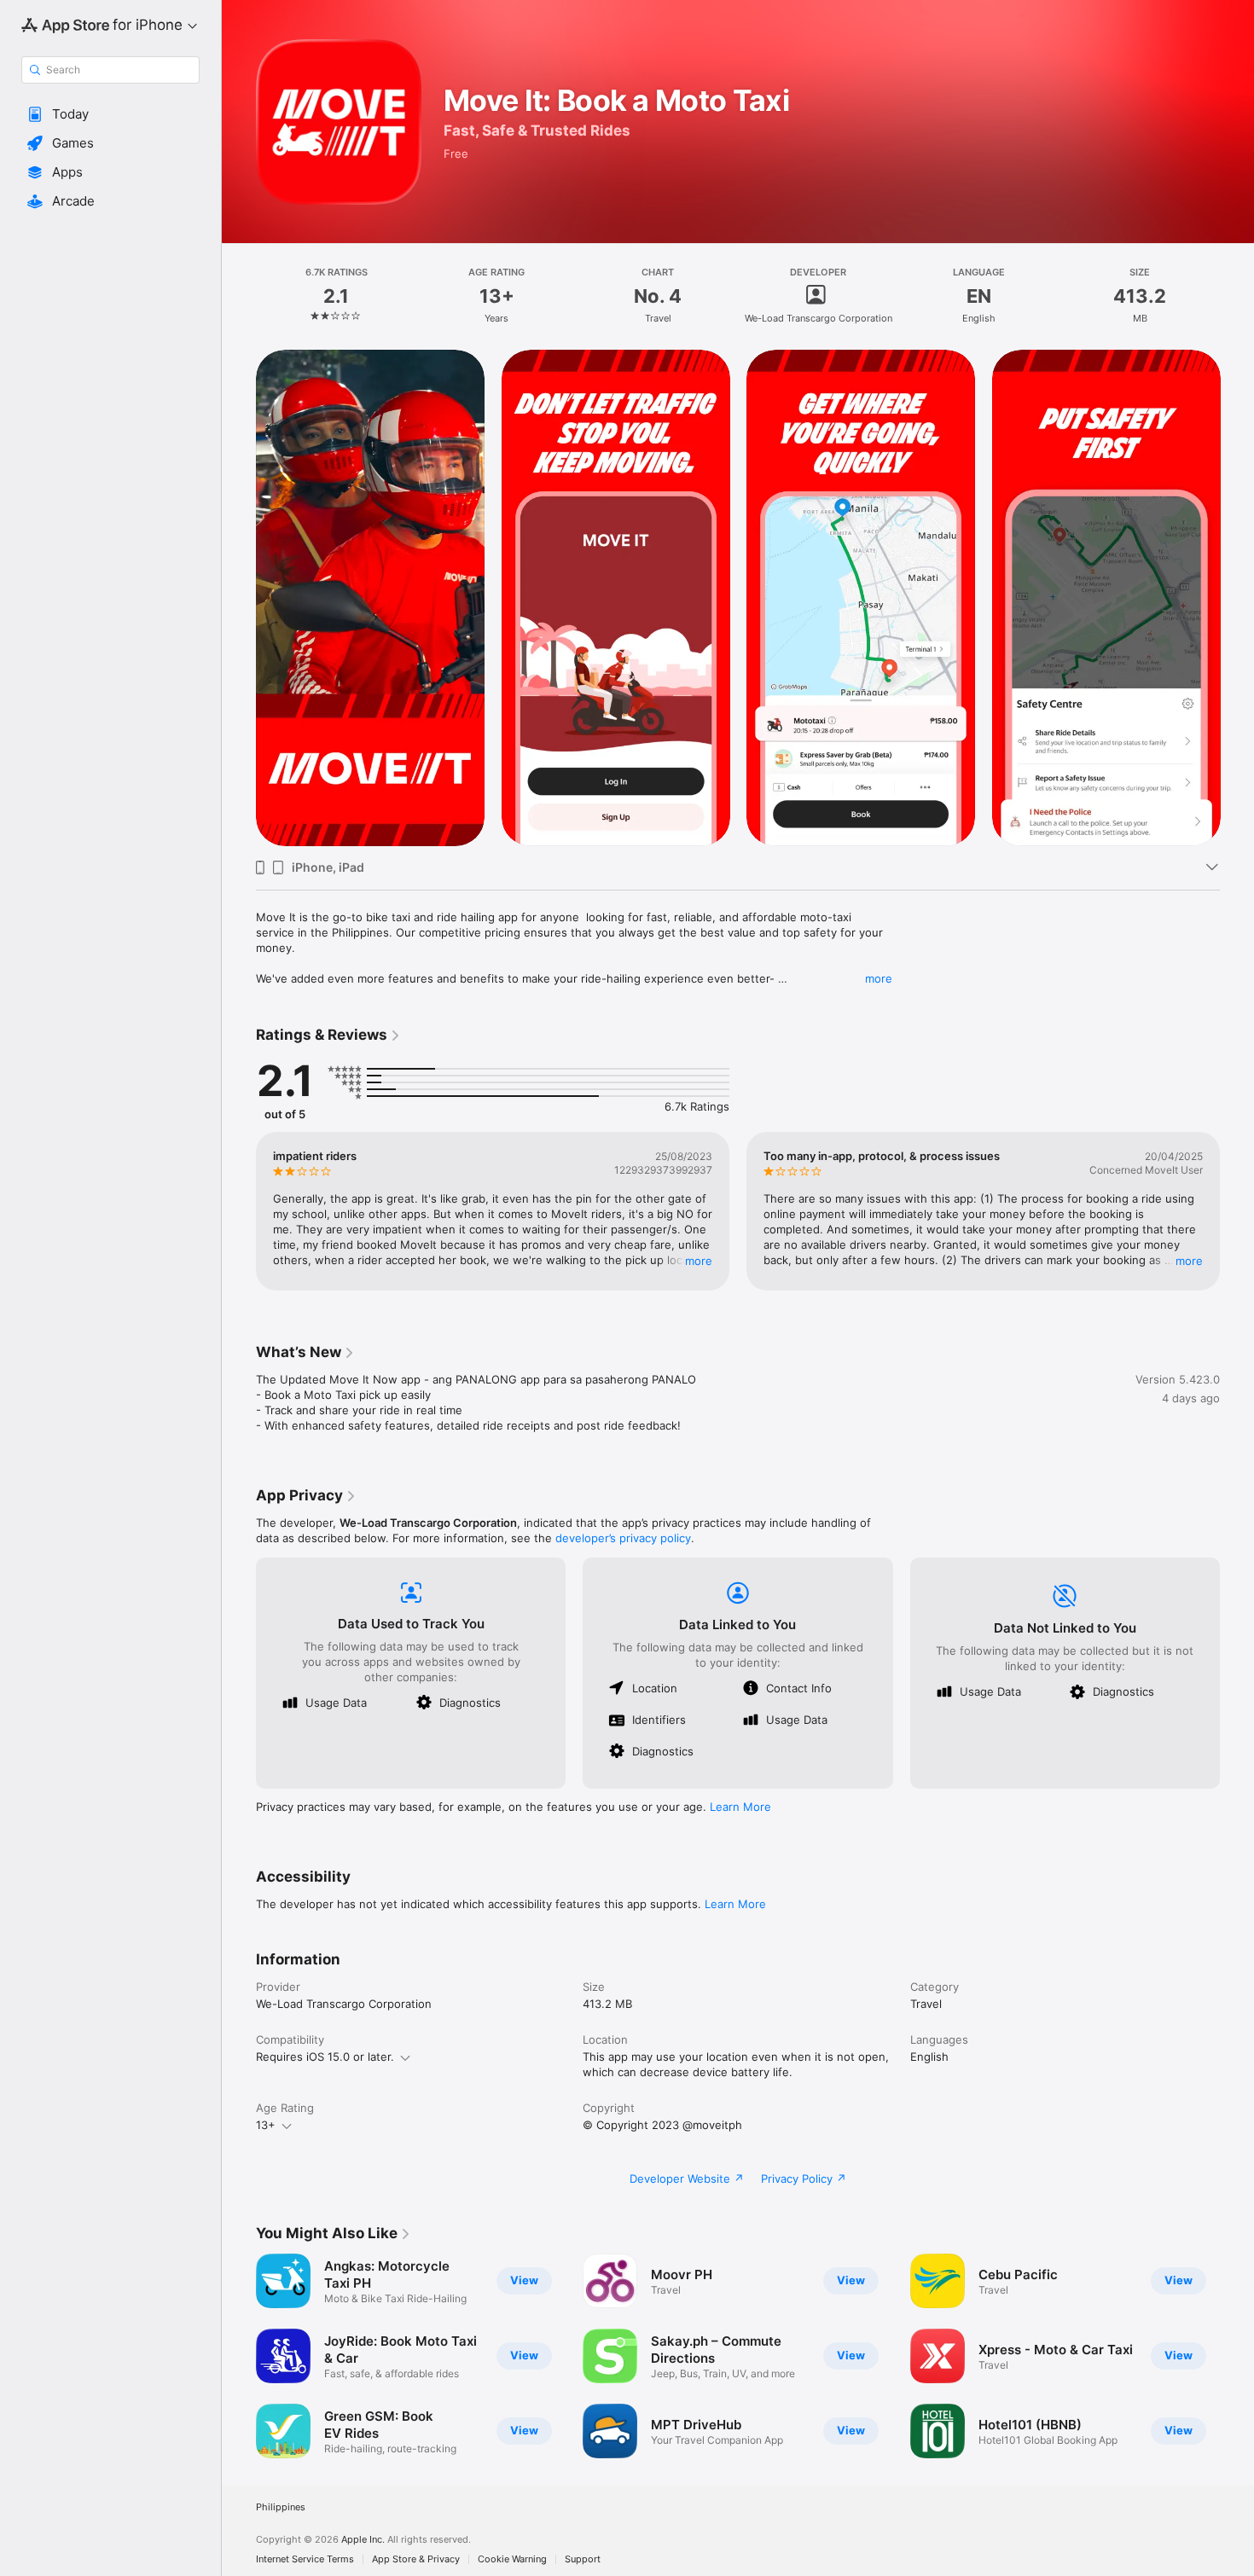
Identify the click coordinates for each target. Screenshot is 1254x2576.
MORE (699, 1261)
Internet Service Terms (305, 2559)
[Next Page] (1237, 597)
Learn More (740, 1807)
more (879, 978)
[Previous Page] (239, 597)
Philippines (281, 2507)
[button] (110, 114)
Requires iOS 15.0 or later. (325, 2057)
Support (583, 2559)
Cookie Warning (512, 2559)
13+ (266, 2125)
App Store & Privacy (416, 2559)
